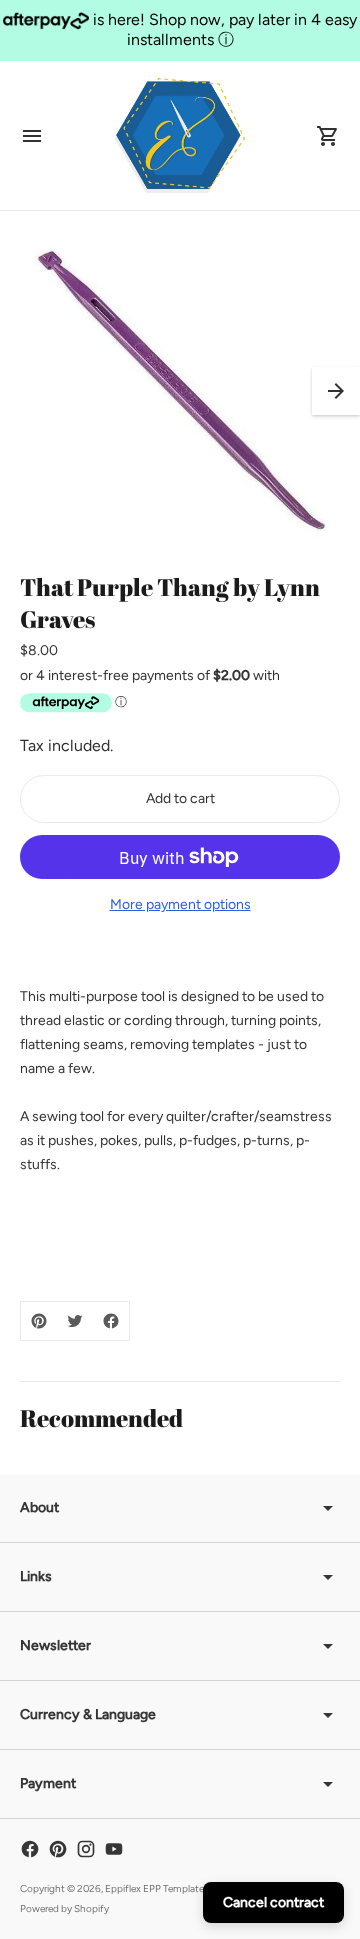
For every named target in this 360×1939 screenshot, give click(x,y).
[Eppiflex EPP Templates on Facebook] (30, 1849)
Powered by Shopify (64, 1908)
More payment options (180, 904)
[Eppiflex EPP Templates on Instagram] (86, 1849)
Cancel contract (273, 1902)
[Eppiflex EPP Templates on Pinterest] (58, 1849)
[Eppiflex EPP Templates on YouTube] (114, 1849)
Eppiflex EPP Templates (157, 1888)
